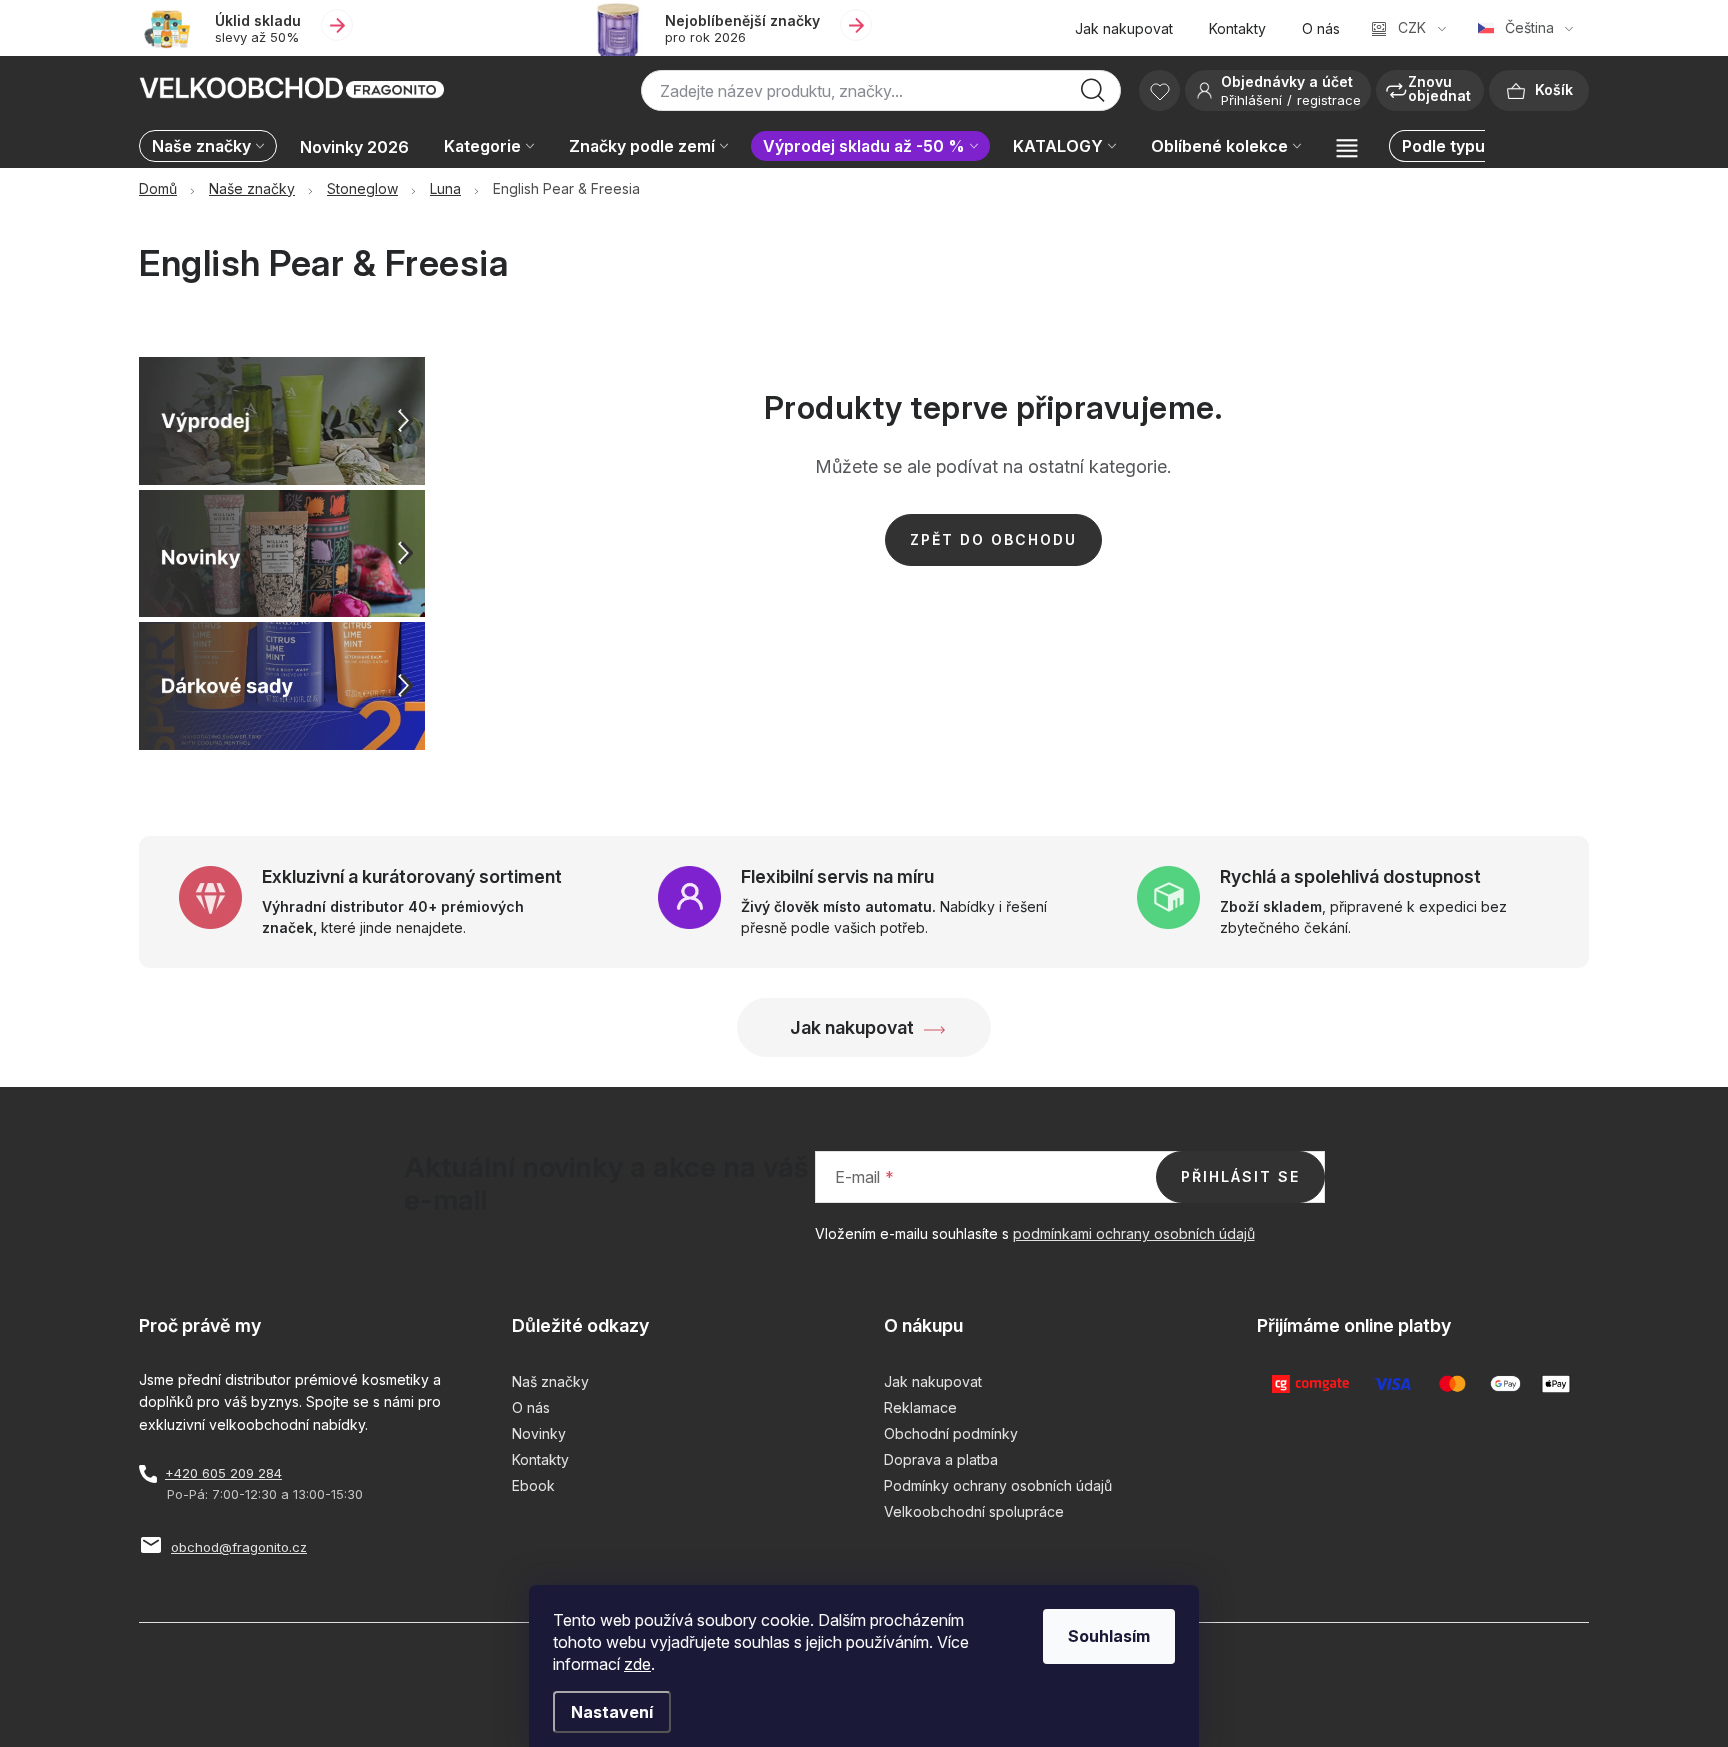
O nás (1321, 28)
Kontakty (1237, 28)
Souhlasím (1109, 1636)
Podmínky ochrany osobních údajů (998, 1485)
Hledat (1093, 96)
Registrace (1329, 100)
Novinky (539, 1433)
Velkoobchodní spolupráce (974, 1511)
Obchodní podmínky (951, 1433)
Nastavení (612, 1712)
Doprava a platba (941, 1459)
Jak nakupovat (1124, 28)
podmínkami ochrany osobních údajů (1134, 1233)
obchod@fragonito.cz (239, 1547)
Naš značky (550, 1381)
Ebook (533, 1485)
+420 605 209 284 (223, 1473)
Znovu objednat (1439, 88)
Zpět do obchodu (993, 539)
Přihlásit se (1240, 1176)
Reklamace (920, 1407)
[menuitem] (213, 147)
